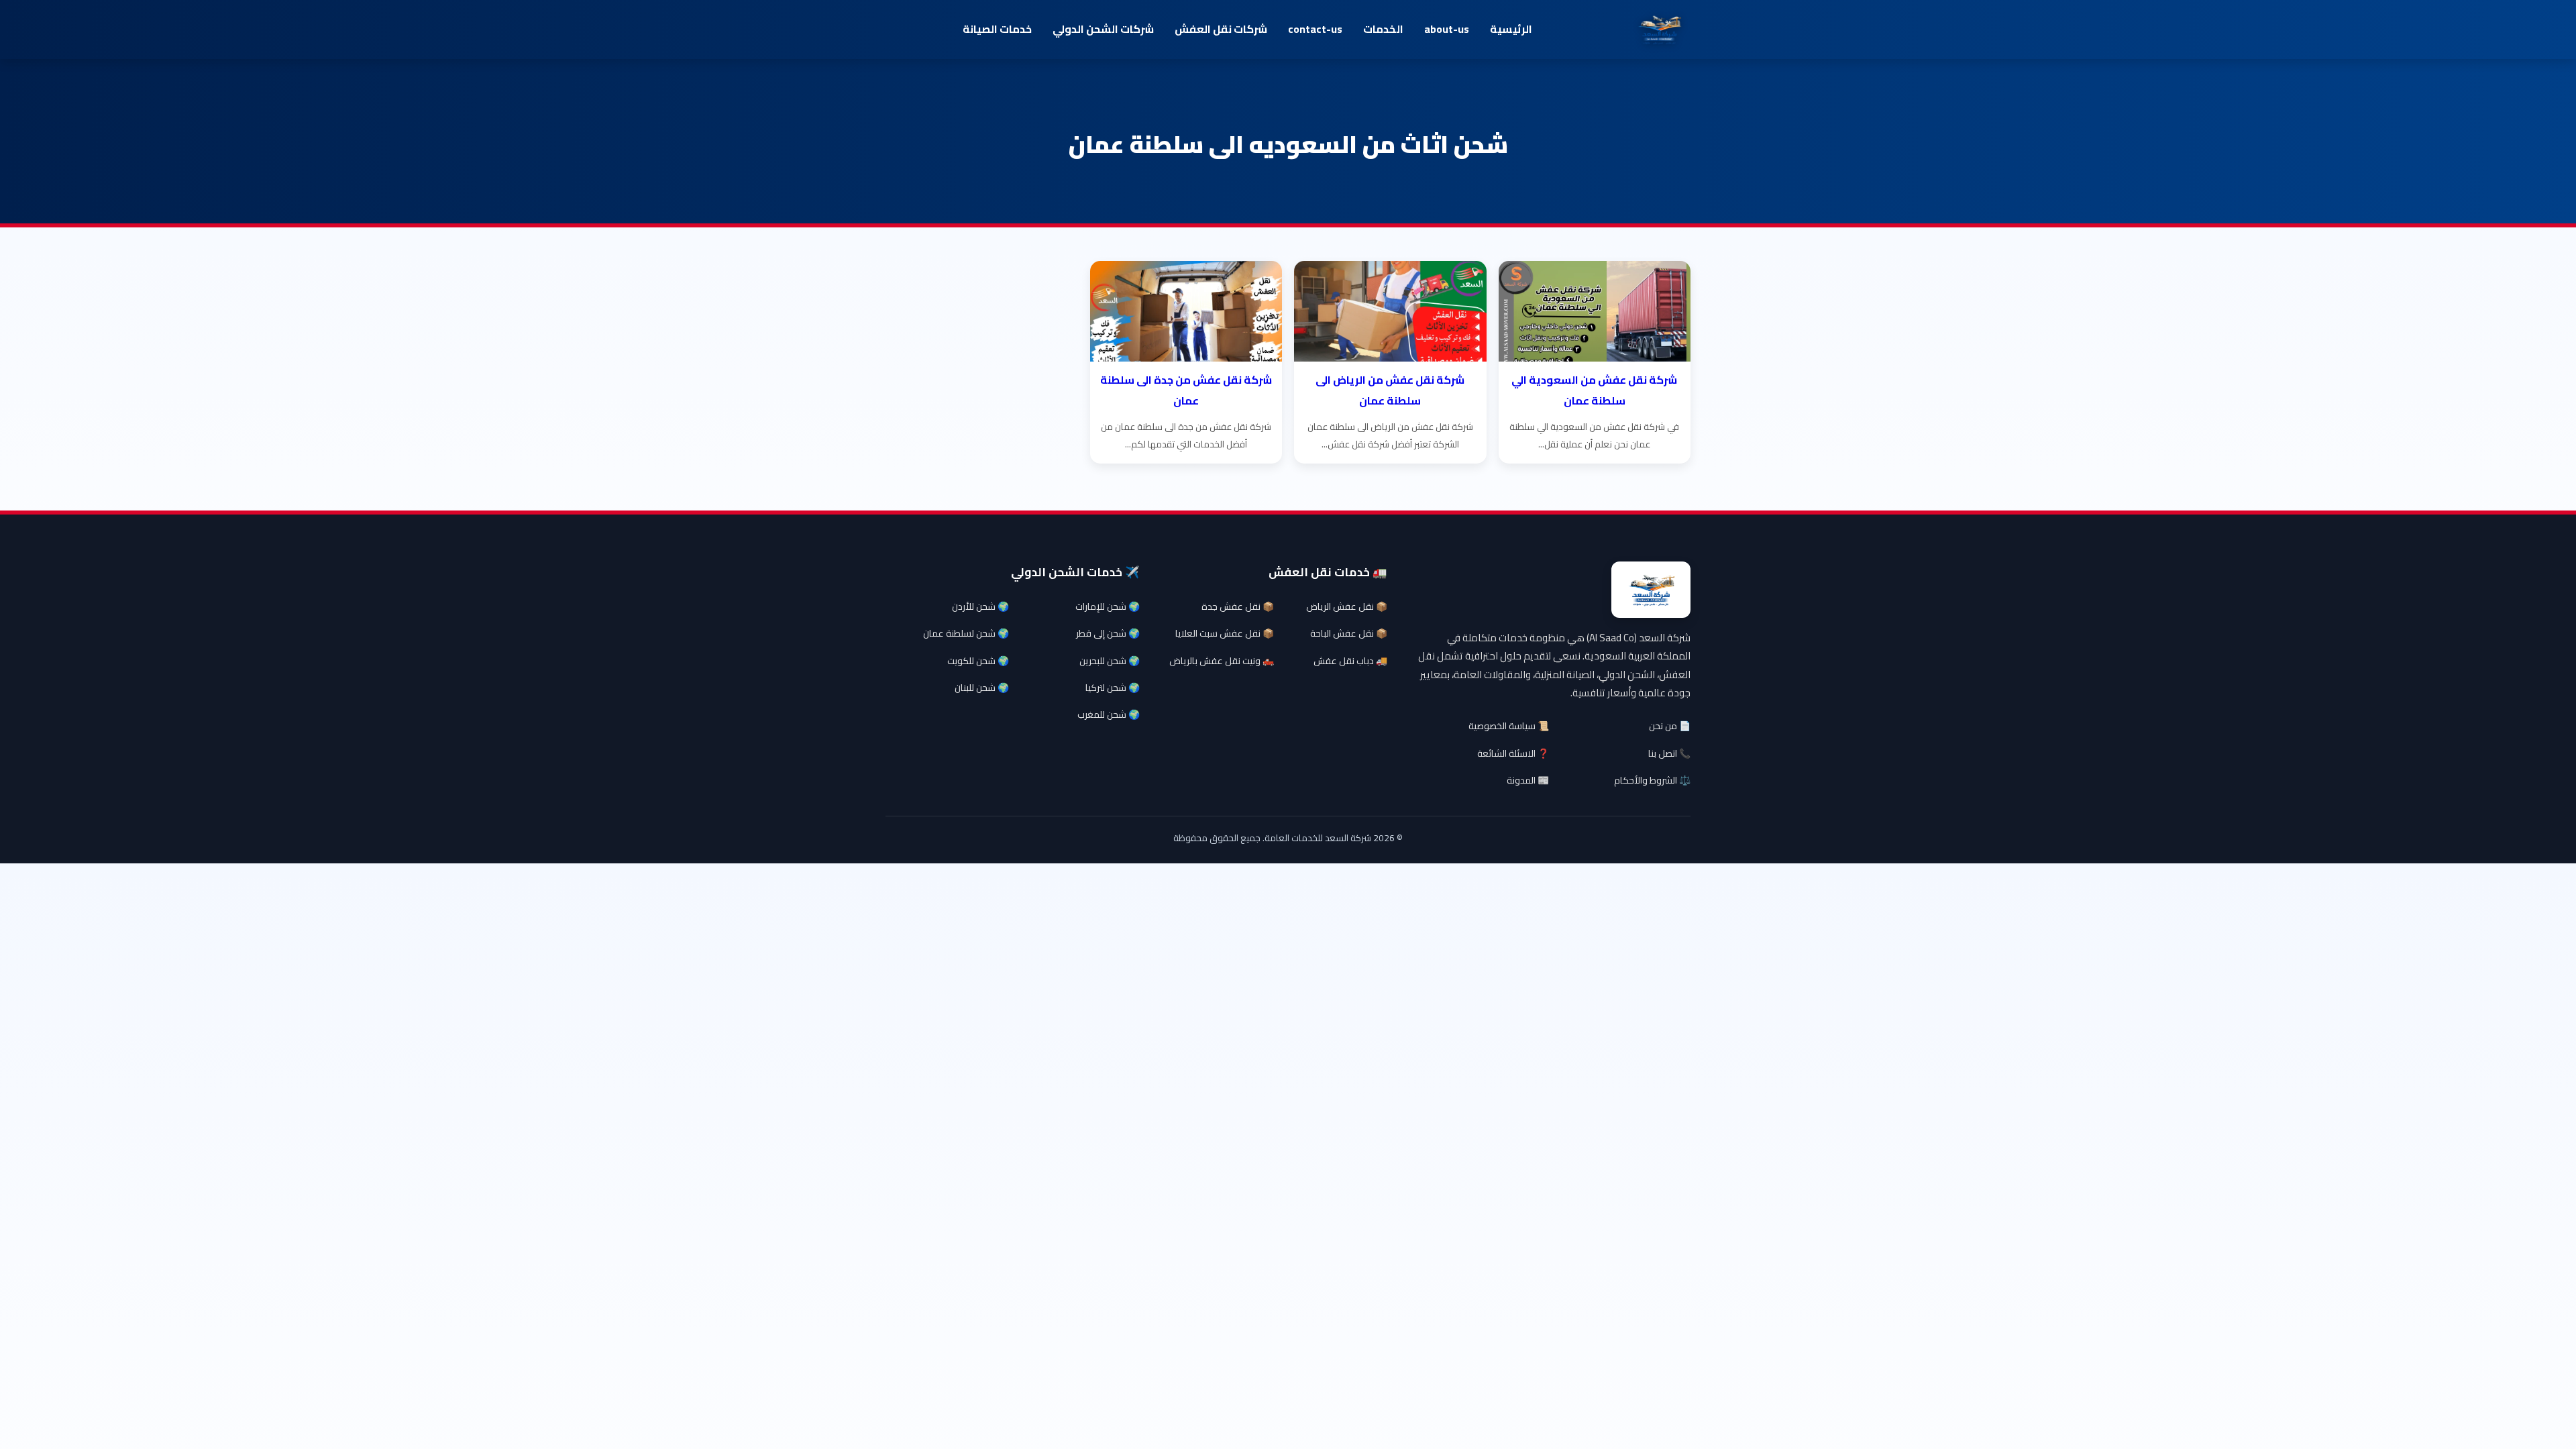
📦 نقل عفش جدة (1238, 606)
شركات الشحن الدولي (1103, 29)
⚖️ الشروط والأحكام (1652, 780)
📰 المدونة (1528, 780)
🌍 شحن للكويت (978, 661)
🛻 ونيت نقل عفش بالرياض (1222, 661)
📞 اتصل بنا (1669, 753)
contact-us (1315, 29)
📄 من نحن (1670, 726)
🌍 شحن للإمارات (1108, 606)
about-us (1447, 29)
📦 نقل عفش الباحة (1349, 633)
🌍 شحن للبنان (982, 688)
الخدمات (1383, 29)
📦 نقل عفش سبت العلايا (1225, 633)
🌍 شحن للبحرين (1110, 661)
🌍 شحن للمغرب (1109, 714)
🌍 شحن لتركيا (1113, 688)
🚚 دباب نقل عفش (1350, 661)
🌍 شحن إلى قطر (1108, 633)
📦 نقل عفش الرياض (1347, 606)
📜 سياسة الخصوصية (1509, 726)
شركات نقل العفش (1221, 29)
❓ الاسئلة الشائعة (1513, 753)
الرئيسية (1511, 29)
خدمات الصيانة (997, 29)
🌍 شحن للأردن (980, 606)
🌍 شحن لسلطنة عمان (966, 633)
